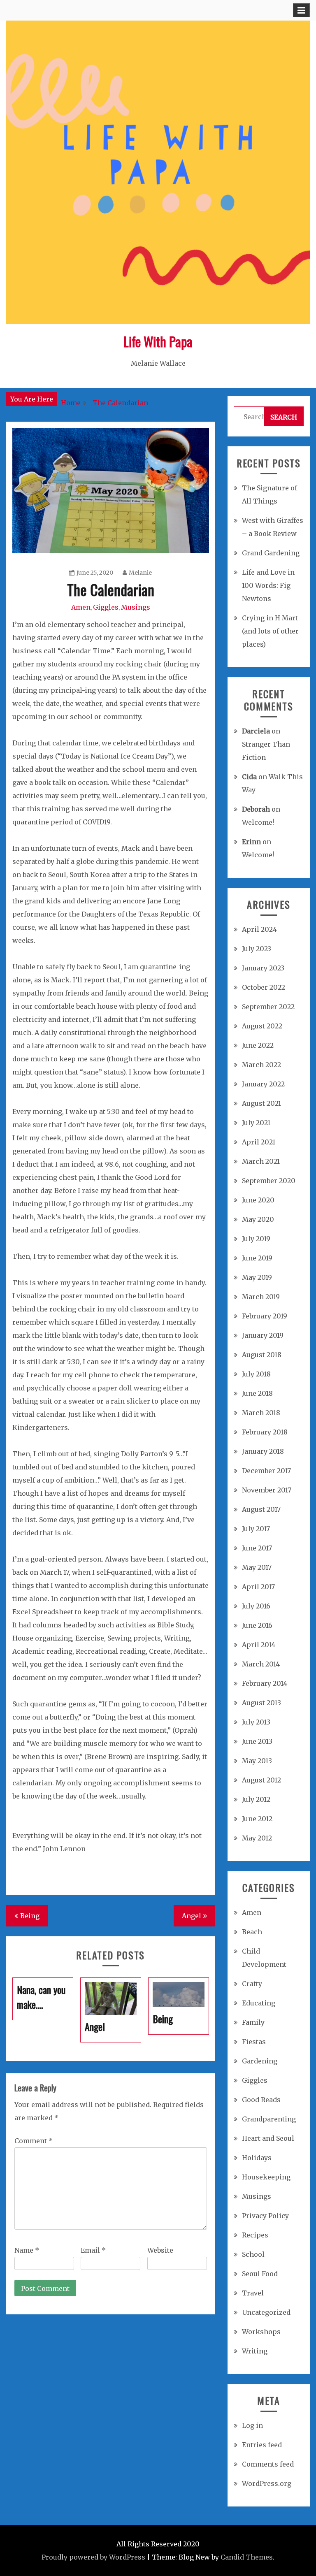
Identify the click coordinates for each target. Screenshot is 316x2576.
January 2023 (263, 968)
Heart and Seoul (268, 2138)
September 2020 (269, 1181)
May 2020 (258, 1219)
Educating (259, 2003)
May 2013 (257, 1761)
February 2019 (265, 1316)
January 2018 (263, 1451)
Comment (34, 2141)
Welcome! (258, 822)
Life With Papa (158, 341)
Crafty (252, 1984)
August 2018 (262, 1355)
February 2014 (265, 1683)
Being (30, 1916)
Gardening (260, 2061)
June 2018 (257, 1393)
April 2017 (258, 1587)
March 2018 (261, 1413)
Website (160, 2250)
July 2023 (257, 949)
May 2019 (257, 1277)
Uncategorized (266, 2312)
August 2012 (261, 1780)
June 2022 (258, 1045)
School (253, 2254)
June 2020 (258, 1200)
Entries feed (262, 2445)
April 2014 (259, 1645)
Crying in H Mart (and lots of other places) (270, 631)
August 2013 (261, 1703)
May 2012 (257, 1838)
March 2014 (261, 1664)
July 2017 (256, 1529)
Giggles (106, 607)
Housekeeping (266, 2177)
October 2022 (264, 987)
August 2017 (261, 1509)
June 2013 (257, 1741)
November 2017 (267, 1490)
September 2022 (268, 1007)
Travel (253, 2293)
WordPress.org (267, 2483)
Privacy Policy (265, 2216)
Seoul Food (260, 2274)
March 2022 (261, 1065)
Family (253, 2022)
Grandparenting (269, 2119)
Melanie (140, 573)
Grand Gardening (271, 553)
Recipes (255, 2235)
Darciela (256, 731)
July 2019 (256, 1239)
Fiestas (254, 2042)
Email (93, 2250)
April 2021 (259, 1142)
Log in (252, 2425)
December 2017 (266, 1471)
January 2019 (263, 1335)
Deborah (256, 809)
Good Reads (261, 2100)
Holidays (257, 2158)
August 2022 (262, 1026)
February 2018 (265, 1432)
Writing (255, 2351)
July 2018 (256, 1374)
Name (27, 2250)
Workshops (261, 2332)
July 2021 (256, 1123)
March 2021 (261, 1161)
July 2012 (256, 1799)
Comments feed (268, 2464)
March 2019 (261, 1297)
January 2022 (263, 1084)
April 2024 (259, 929)
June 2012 (257, 1819)
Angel (192, 1916)
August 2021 (261, 1103)
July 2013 (256, 1722)
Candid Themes (247, 2557)
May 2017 (257, 1567)
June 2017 (257, 1548)
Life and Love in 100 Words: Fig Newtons (268, 585)
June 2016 (257, 1625)
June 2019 (257, 1258)
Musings (136, 607)
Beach (252, 1932)
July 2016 (256, 1606)
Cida (249, 777)
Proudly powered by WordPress (93, 2557)
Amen (81, 607)
